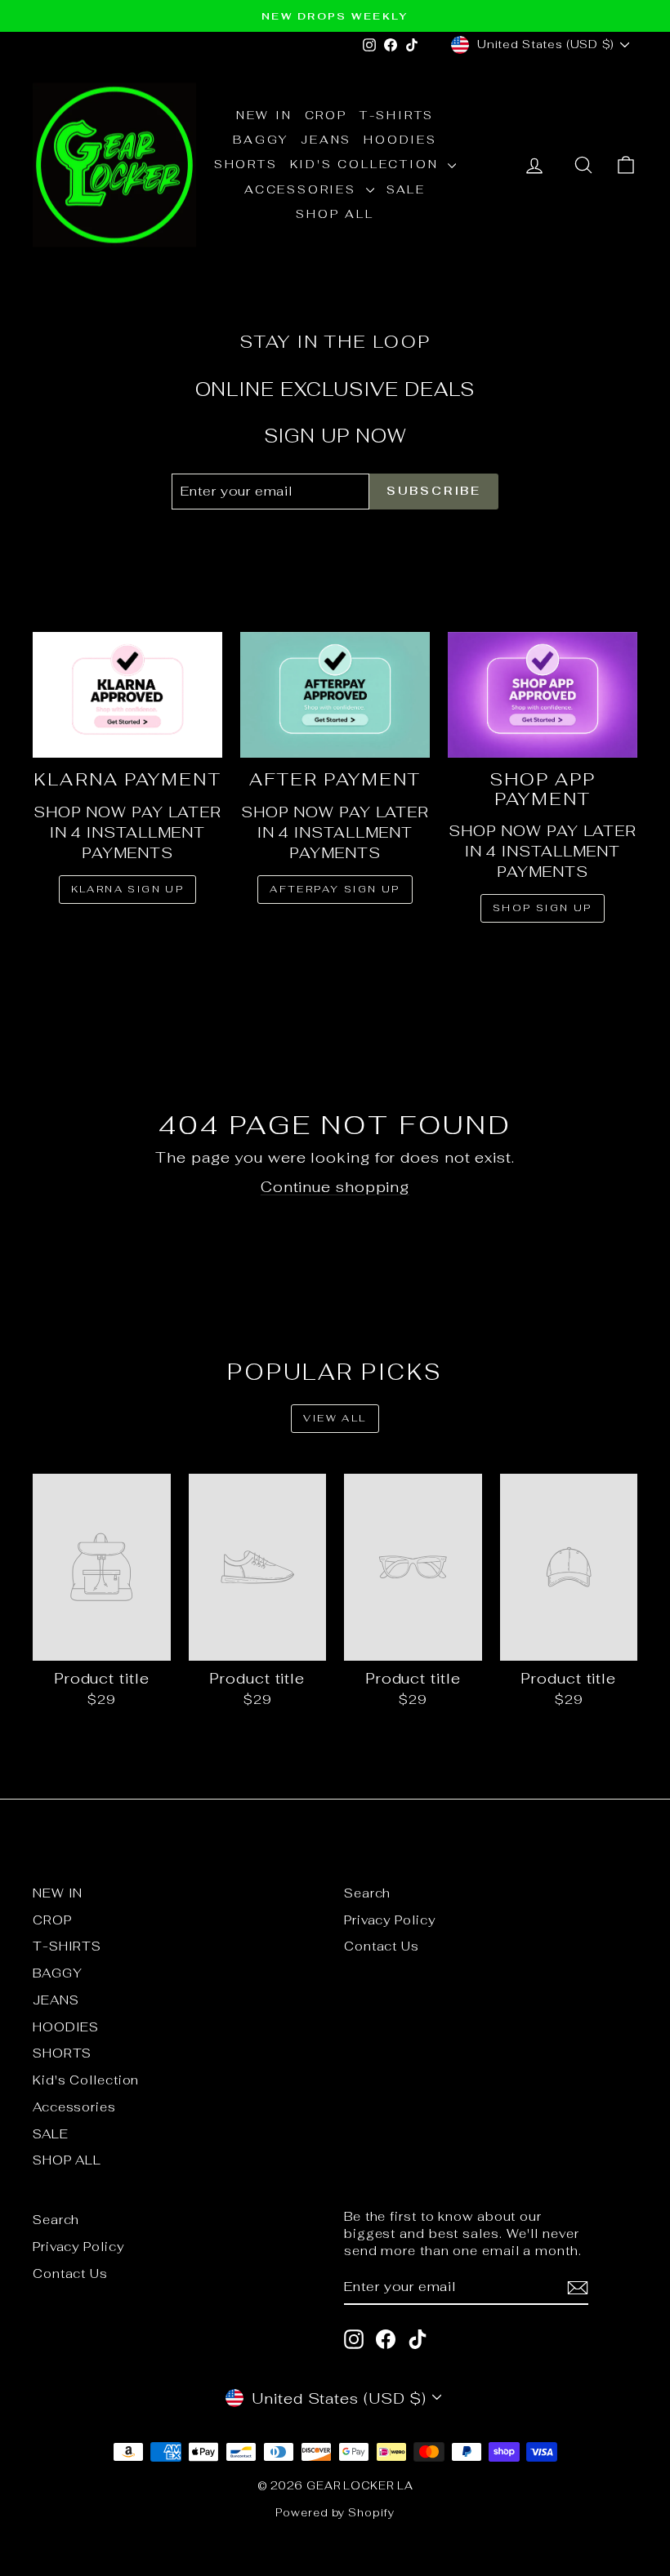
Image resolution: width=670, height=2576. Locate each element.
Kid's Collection (367, 164)
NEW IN (264, 115)
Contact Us (382, 1946)
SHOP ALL (335, 214)
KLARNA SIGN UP (128, 889)
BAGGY (261, 140)
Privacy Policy (390, 1920)
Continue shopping (335, 1187)
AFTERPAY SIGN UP (335, 889)
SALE (406, 189)
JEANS (326, 140)
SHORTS (246, 164)
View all (335, 1418)
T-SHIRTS (397, 115)
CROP (326, 115)
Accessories (303, 189)
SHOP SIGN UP (543, 908)
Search (367, 1893)
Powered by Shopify (335, 2513)
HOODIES (400, 140)
